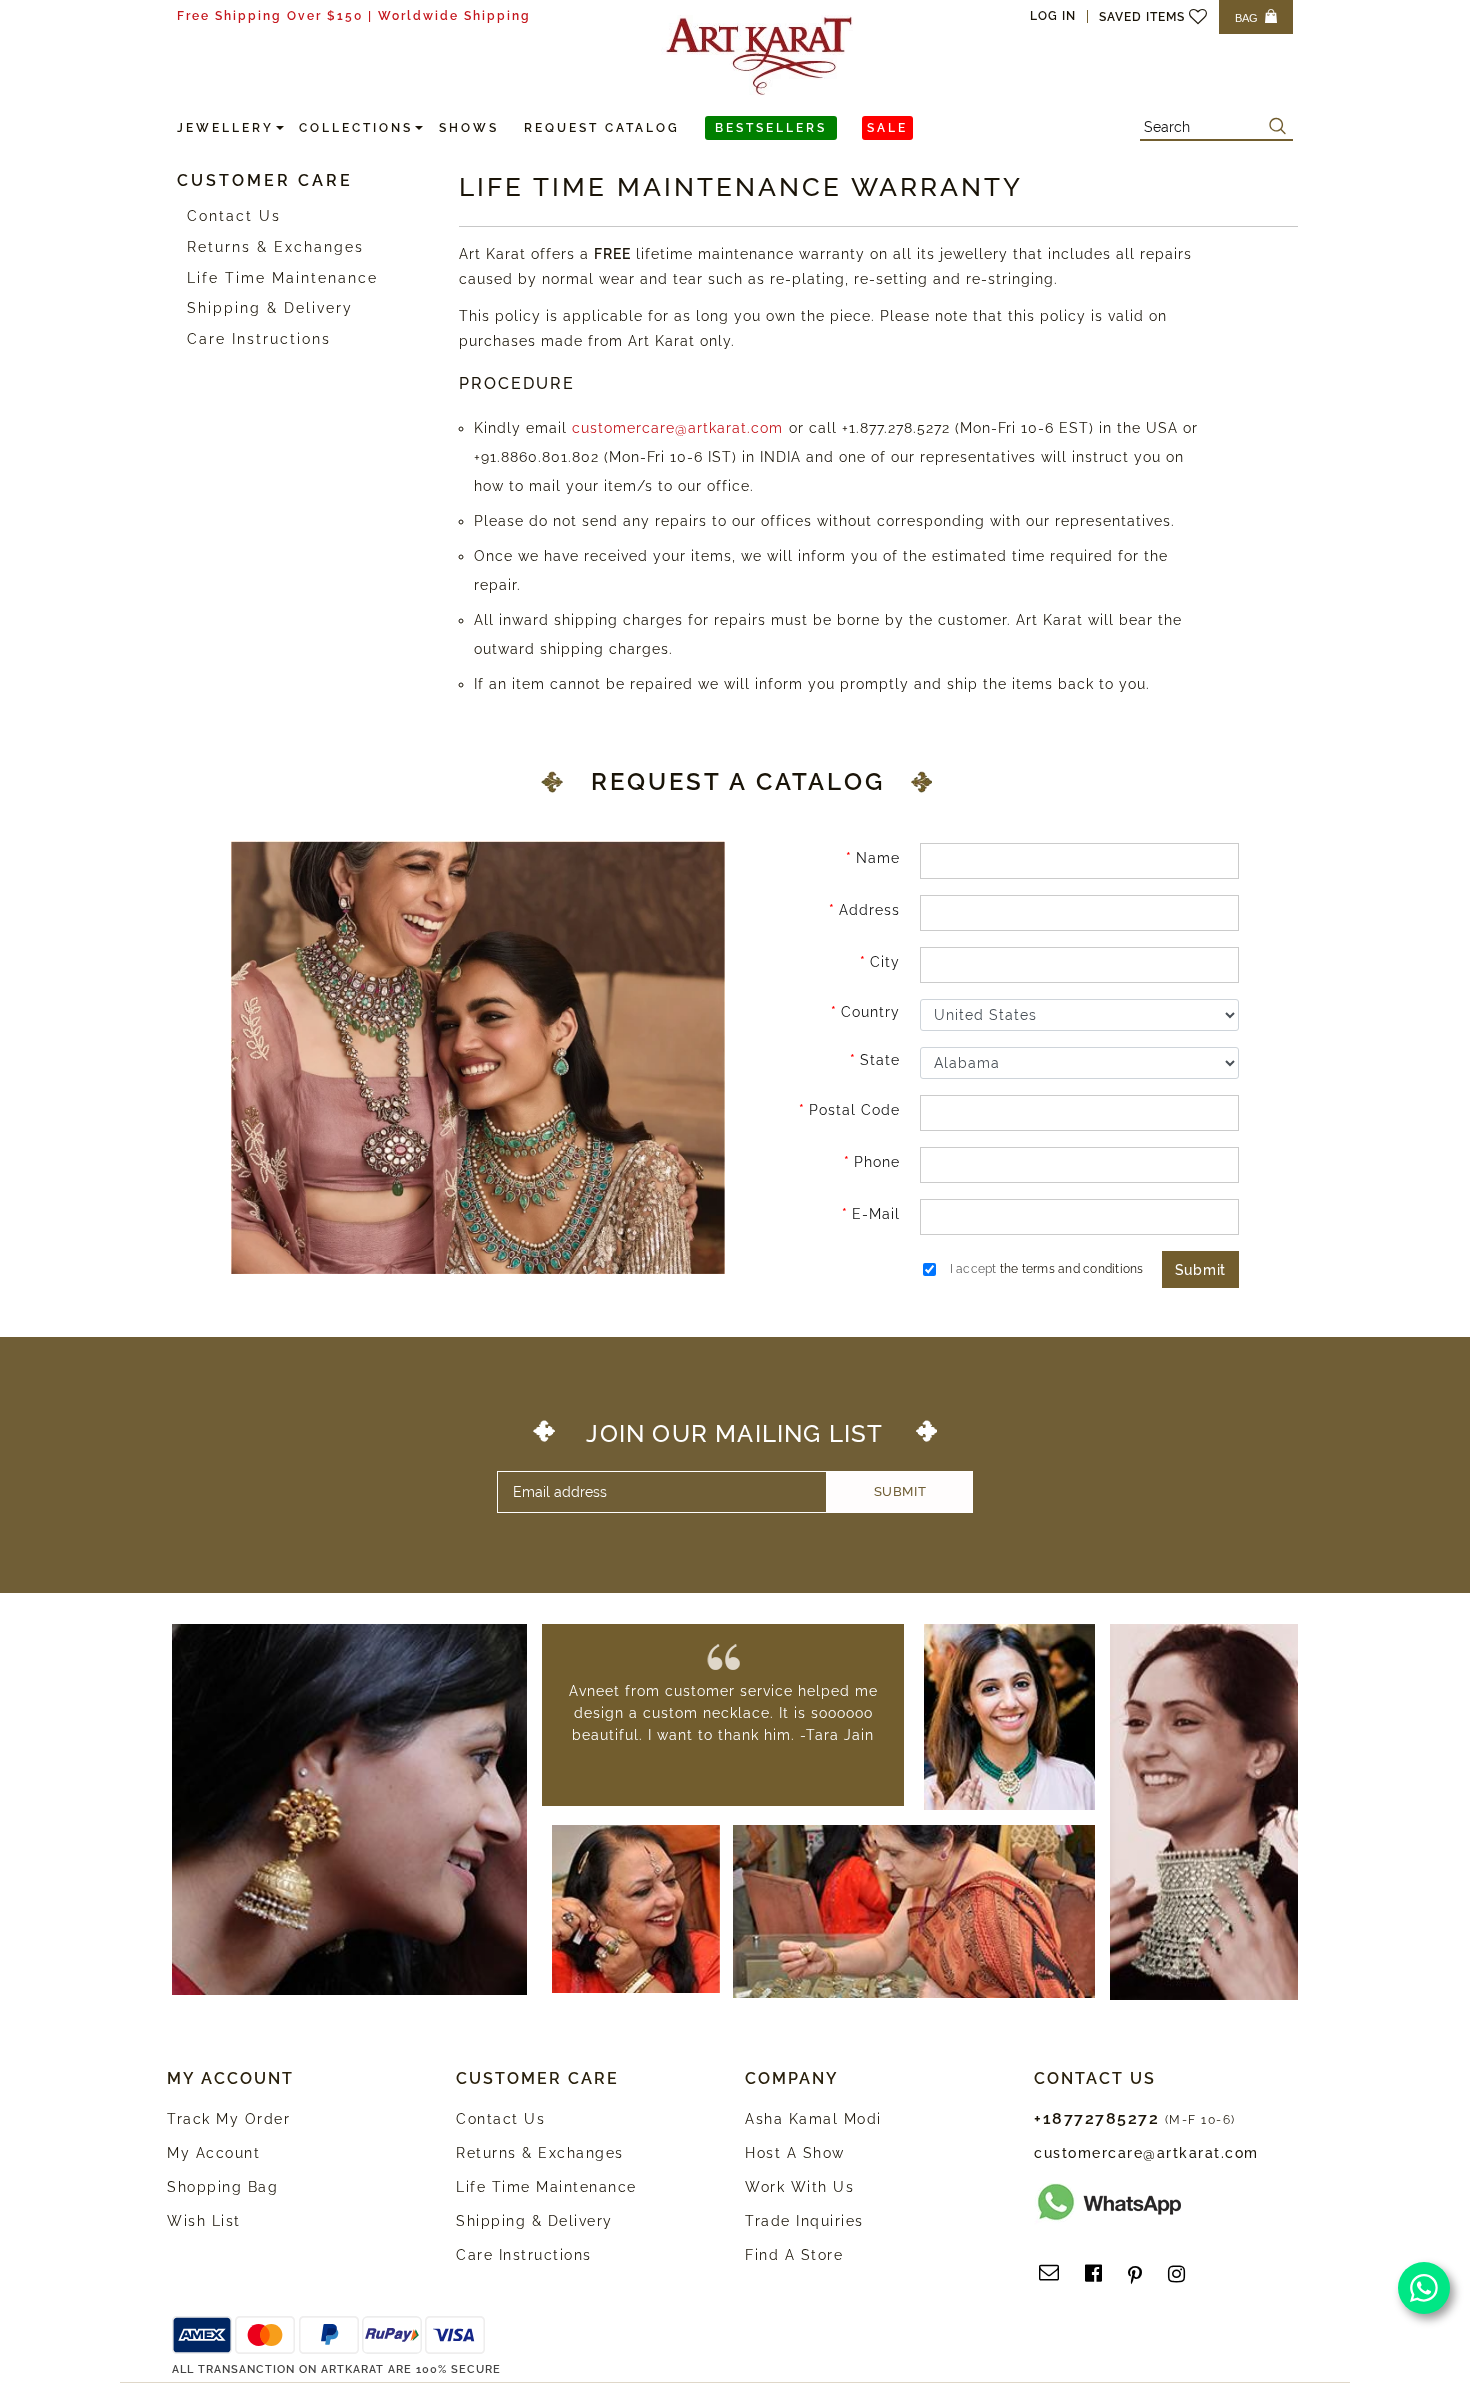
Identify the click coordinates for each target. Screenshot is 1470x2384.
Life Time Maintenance (282, 278)
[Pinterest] (1135, 2274)
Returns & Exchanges (275, 247)
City (885, 962)
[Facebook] (1093, 2274)
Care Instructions (259, 339)
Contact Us (234, 216)
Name (878, 858)
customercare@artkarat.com (677, 428)
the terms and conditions (1072, 1269)
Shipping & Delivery (270, 308)
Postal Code (854, 1110)
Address (869, 910)
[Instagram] (1176, 2274)
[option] (723, 1713)
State (880, 1060)
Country (870, 1012)
